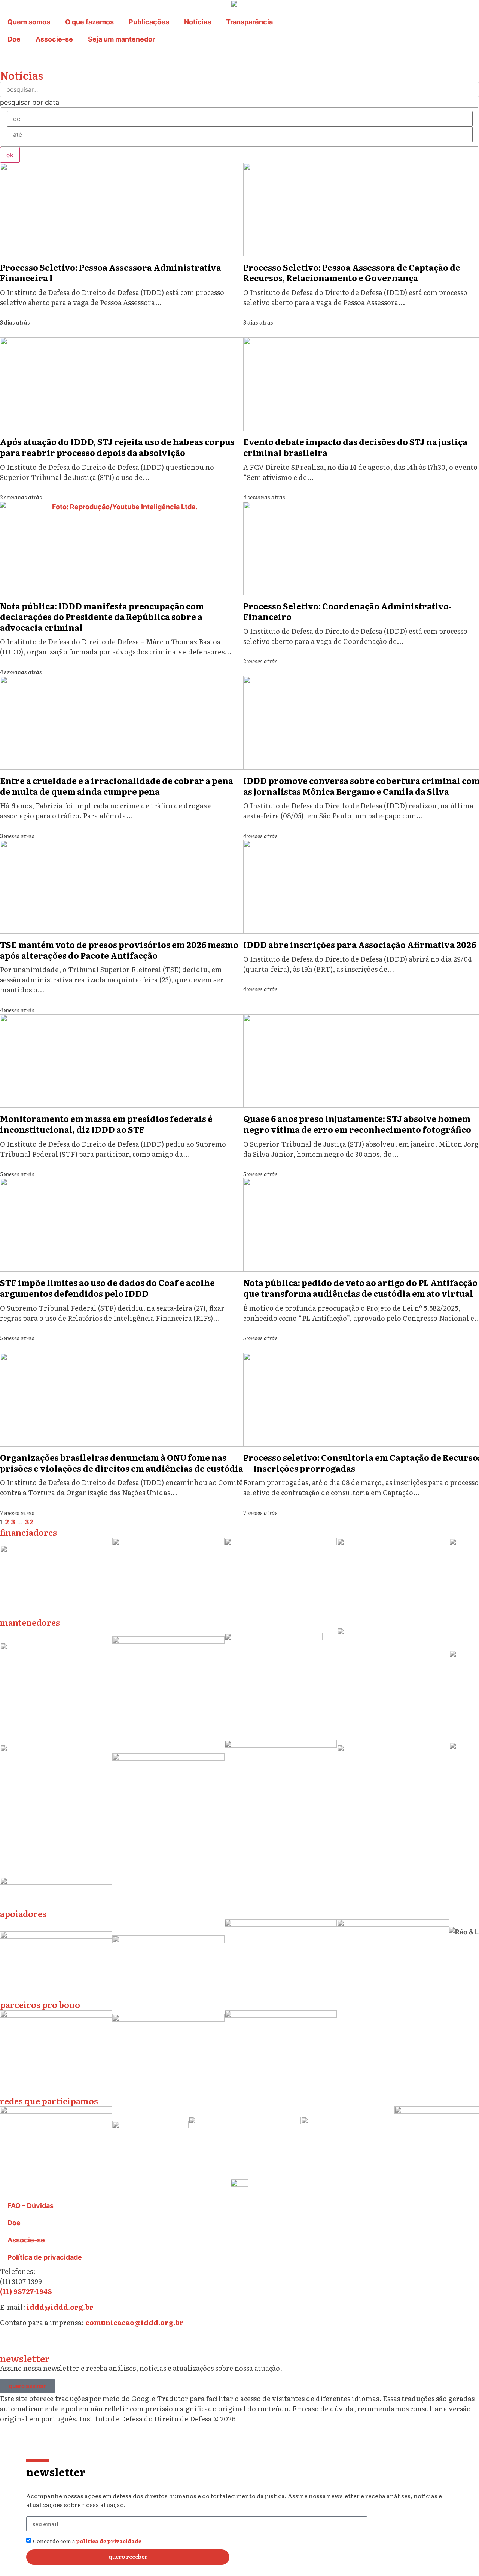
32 (29, 1522)
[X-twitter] (30, 2342)
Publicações (149, 22)
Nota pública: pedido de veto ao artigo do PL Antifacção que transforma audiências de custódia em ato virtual (360, 1288)
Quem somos (29, 22)
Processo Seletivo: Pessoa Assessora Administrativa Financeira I (111, 273)
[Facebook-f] (71, 2342)
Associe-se (54, 39)
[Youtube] (92, 2342)
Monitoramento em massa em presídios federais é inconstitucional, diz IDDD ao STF (106, 1124)
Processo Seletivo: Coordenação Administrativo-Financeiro (347, 611)
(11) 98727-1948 (26, 2291)
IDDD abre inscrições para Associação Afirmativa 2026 (360, 944)
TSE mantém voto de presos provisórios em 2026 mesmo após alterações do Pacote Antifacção (119, 950)
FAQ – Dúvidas (30, 2206)
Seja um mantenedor (121, 39)
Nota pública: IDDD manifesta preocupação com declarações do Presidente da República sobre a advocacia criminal (102, 617)
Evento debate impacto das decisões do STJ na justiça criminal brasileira (355, 447)
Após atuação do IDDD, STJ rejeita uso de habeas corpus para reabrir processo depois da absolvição (117, 447)
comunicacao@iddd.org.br (135, 2322)
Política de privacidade (45, 2257)
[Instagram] (9, 2342)
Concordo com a (87, 2541)
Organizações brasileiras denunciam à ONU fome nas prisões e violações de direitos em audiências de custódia (122, 1463)
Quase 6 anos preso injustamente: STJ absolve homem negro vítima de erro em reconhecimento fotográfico (357, 1124)
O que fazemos (89, 22)
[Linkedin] (51, 2342)
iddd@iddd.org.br (60, 2307)
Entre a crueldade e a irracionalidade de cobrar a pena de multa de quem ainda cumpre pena (117, 786)
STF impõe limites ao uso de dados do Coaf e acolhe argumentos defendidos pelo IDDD (107, 1288)
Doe (14, 39)
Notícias (198, 22)
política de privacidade (109, 2541)
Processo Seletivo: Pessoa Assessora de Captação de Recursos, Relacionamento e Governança (352, 273)
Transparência (249, 22)
